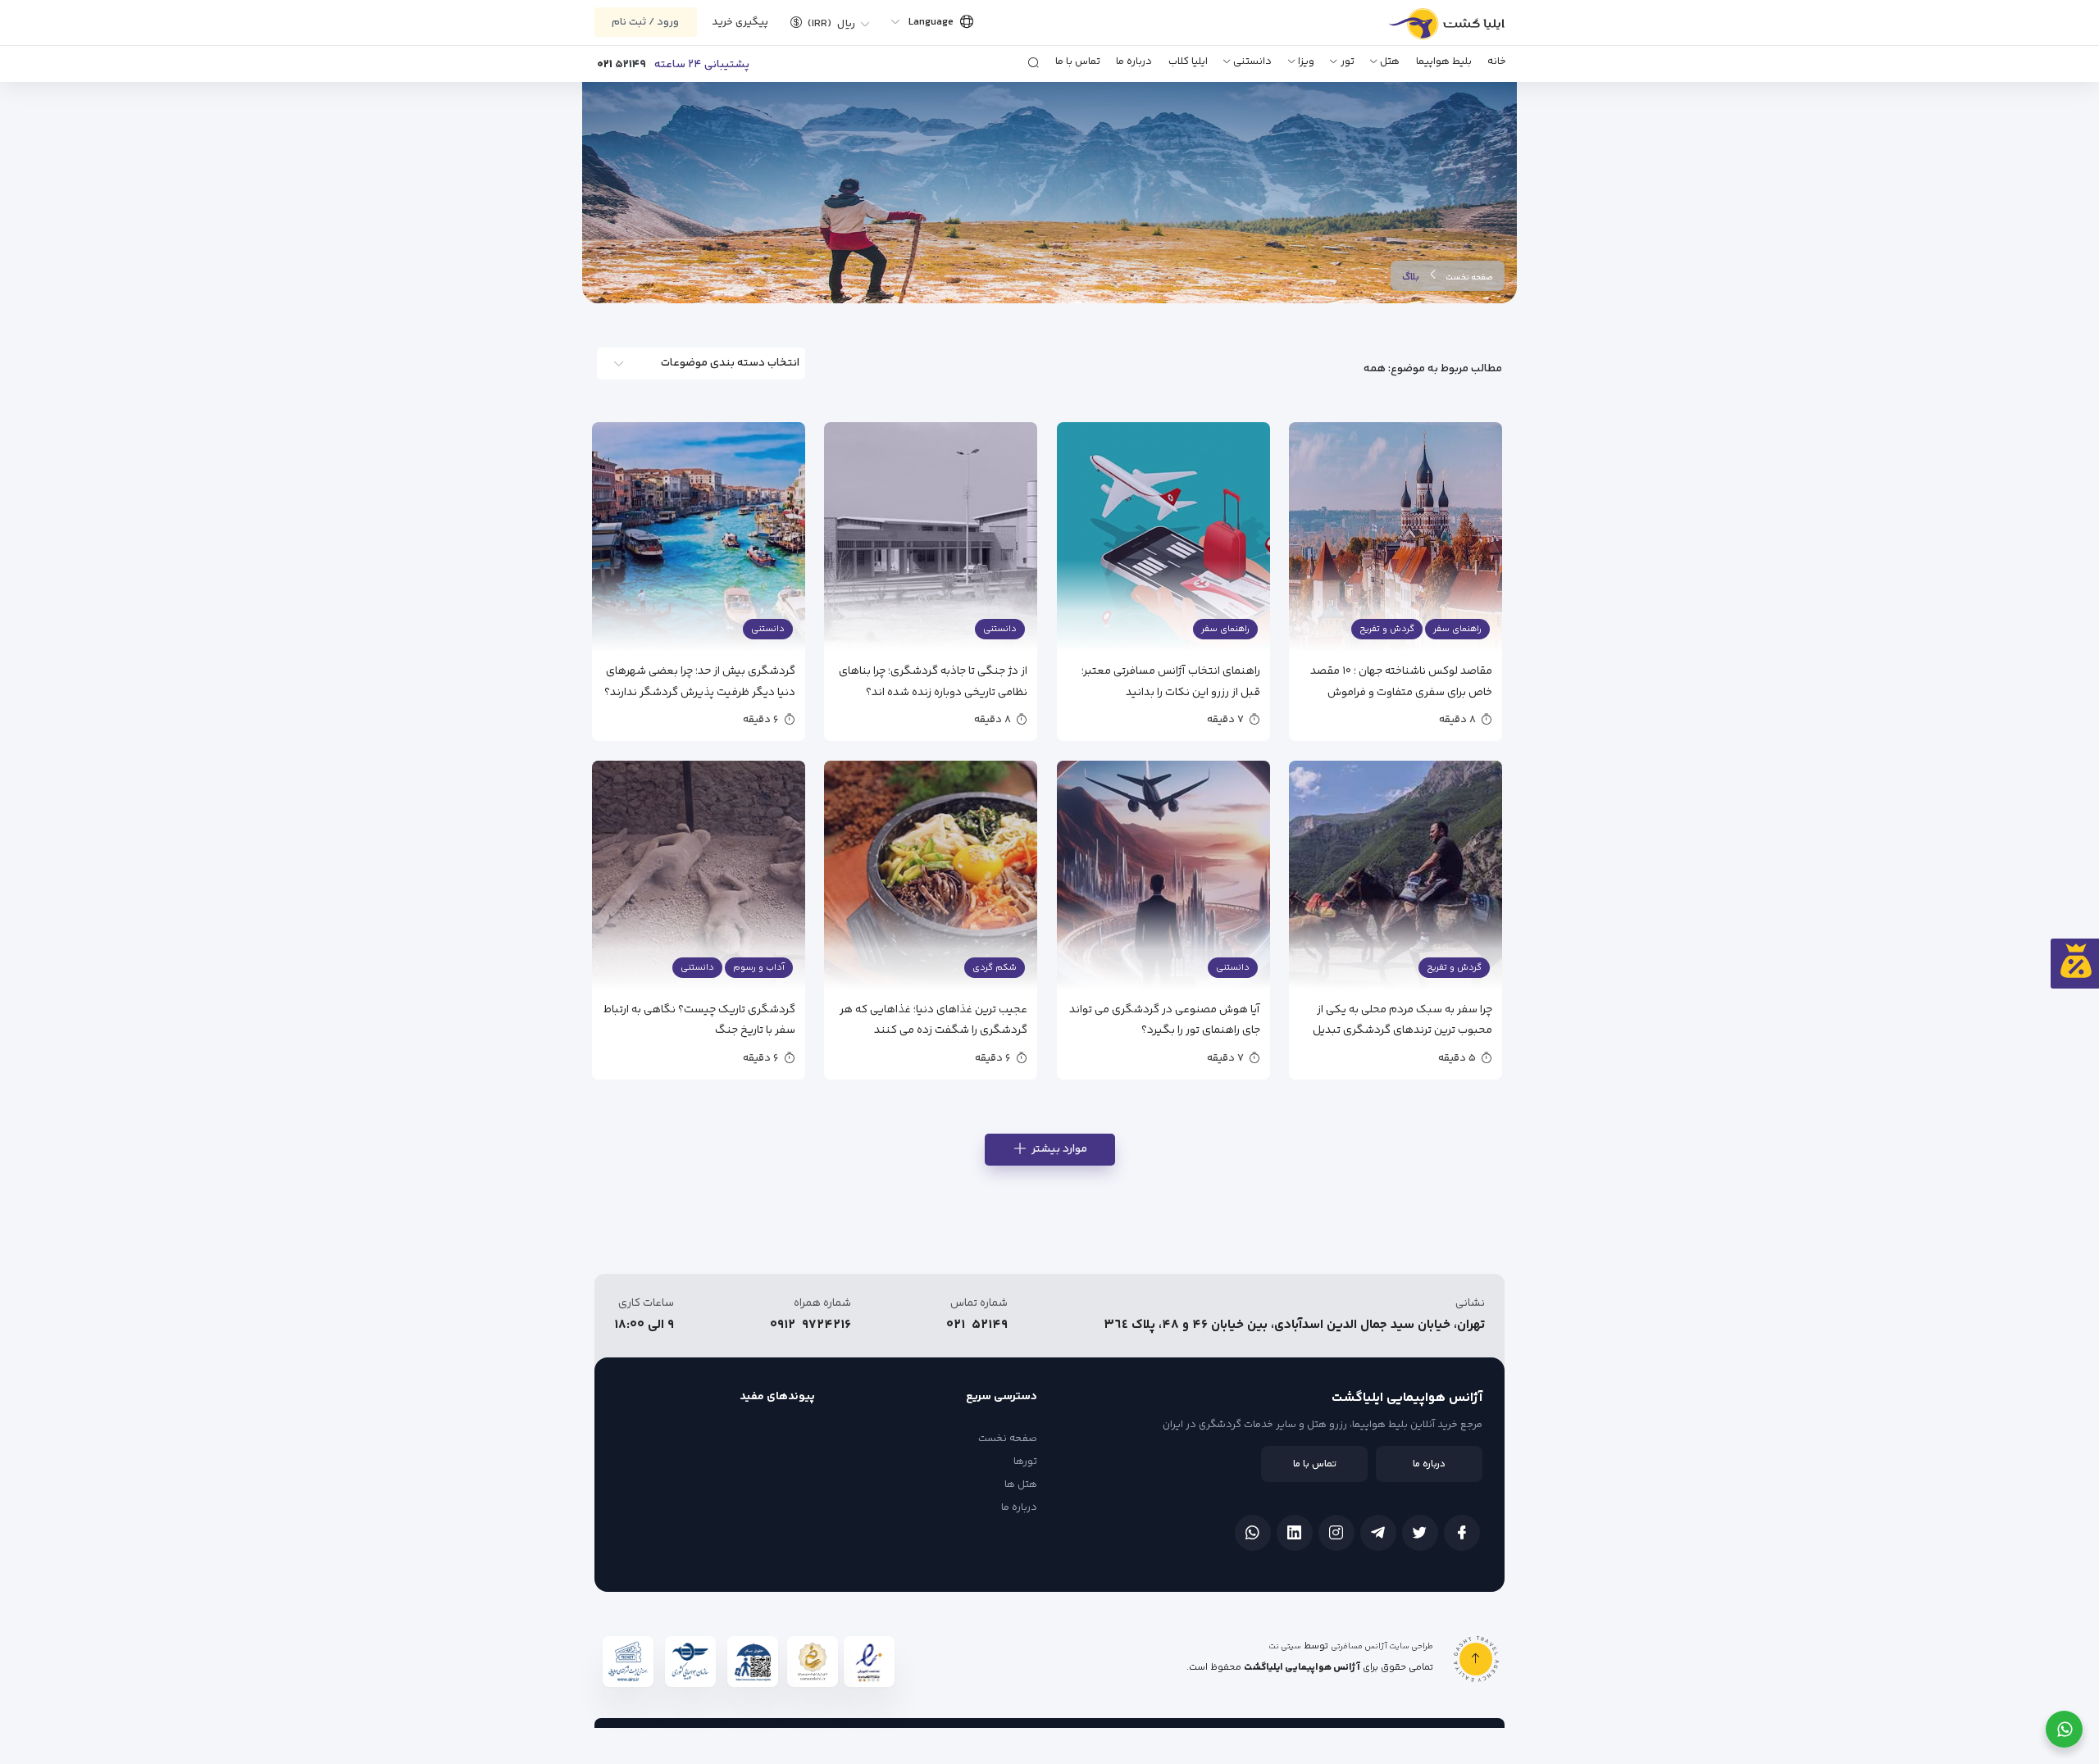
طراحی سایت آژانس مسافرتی (1382, 1647)
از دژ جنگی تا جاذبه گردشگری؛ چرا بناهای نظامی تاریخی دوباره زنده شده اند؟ (933, 681)
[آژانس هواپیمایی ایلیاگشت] (1429, 30)
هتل (1390, 61)
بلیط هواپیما (1444, 61)
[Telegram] (1378, 1533)
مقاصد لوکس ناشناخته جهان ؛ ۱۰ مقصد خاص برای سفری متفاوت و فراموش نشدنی (1401, 681)
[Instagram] (1336, 1533)
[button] (824, 22)
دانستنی (1252, 61)
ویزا (1306, 61)
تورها (1025, 1462)
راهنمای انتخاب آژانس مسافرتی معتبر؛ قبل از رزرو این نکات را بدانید (1171, 681)
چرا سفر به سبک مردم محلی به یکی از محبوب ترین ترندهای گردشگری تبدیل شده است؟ (1402, 1019)
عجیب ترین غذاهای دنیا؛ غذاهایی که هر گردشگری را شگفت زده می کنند (933, 1019)
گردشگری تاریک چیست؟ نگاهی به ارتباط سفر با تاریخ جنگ (699, 1019)
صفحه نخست (1469, 278)
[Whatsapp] (1253, 1533)
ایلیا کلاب (1188, 61)
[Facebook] (1462, 1533)
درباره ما (1134, 61)
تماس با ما (1078, 61)
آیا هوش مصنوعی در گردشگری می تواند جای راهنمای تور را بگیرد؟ (1165, 1019)
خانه (1497, 61)
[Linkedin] (1295, 1533)
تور (1348, 61)
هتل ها (1021, 1484)
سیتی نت (1285, 1647)
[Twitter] (1420, 1533)
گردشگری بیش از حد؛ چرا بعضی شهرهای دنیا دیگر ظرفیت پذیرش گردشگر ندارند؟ (700, 681)
